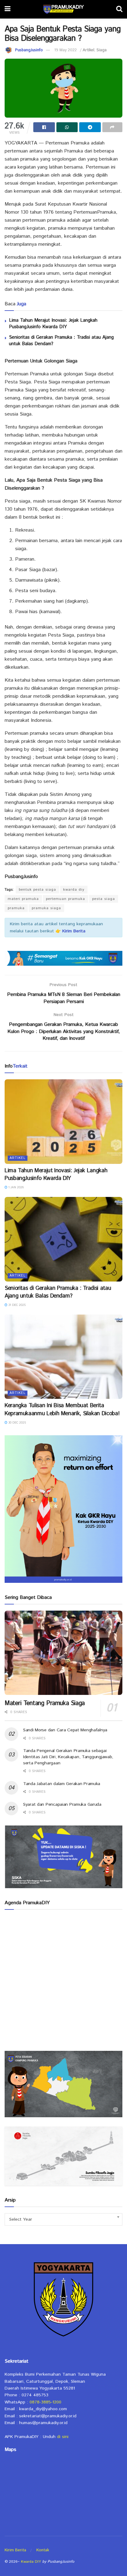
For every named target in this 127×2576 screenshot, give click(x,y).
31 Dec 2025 (16, 1305)
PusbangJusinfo (29, 50)
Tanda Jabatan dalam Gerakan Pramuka (62, 1784)
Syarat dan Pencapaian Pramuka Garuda (62, 1804)
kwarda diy (74, 890)
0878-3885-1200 (45, 2402)
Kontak (43, 2550)
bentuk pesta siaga (37, 890)
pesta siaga (104, 899)
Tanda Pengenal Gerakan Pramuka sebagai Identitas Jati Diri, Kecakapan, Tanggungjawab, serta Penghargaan (68, 1757)
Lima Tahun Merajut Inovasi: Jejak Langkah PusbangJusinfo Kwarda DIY (53, 324)
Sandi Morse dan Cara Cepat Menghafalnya (65, 1730)
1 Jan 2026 (16, 1187)
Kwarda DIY (31, 2562)
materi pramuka (23, 899)
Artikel (88, 50)
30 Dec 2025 (17, 1423)
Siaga (102, 50)
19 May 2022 (66, 50)
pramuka (16, 908)
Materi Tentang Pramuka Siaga (45, 1703)
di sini (63, 2437)
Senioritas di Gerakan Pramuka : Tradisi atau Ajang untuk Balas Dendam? (58, 1292)
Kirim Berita (15, 2550)
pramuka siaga (46, 908)
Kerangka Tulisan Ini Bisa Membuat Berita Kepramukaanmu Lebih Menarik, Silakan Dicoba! (62, 1409)
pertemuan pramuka (66, 899)
